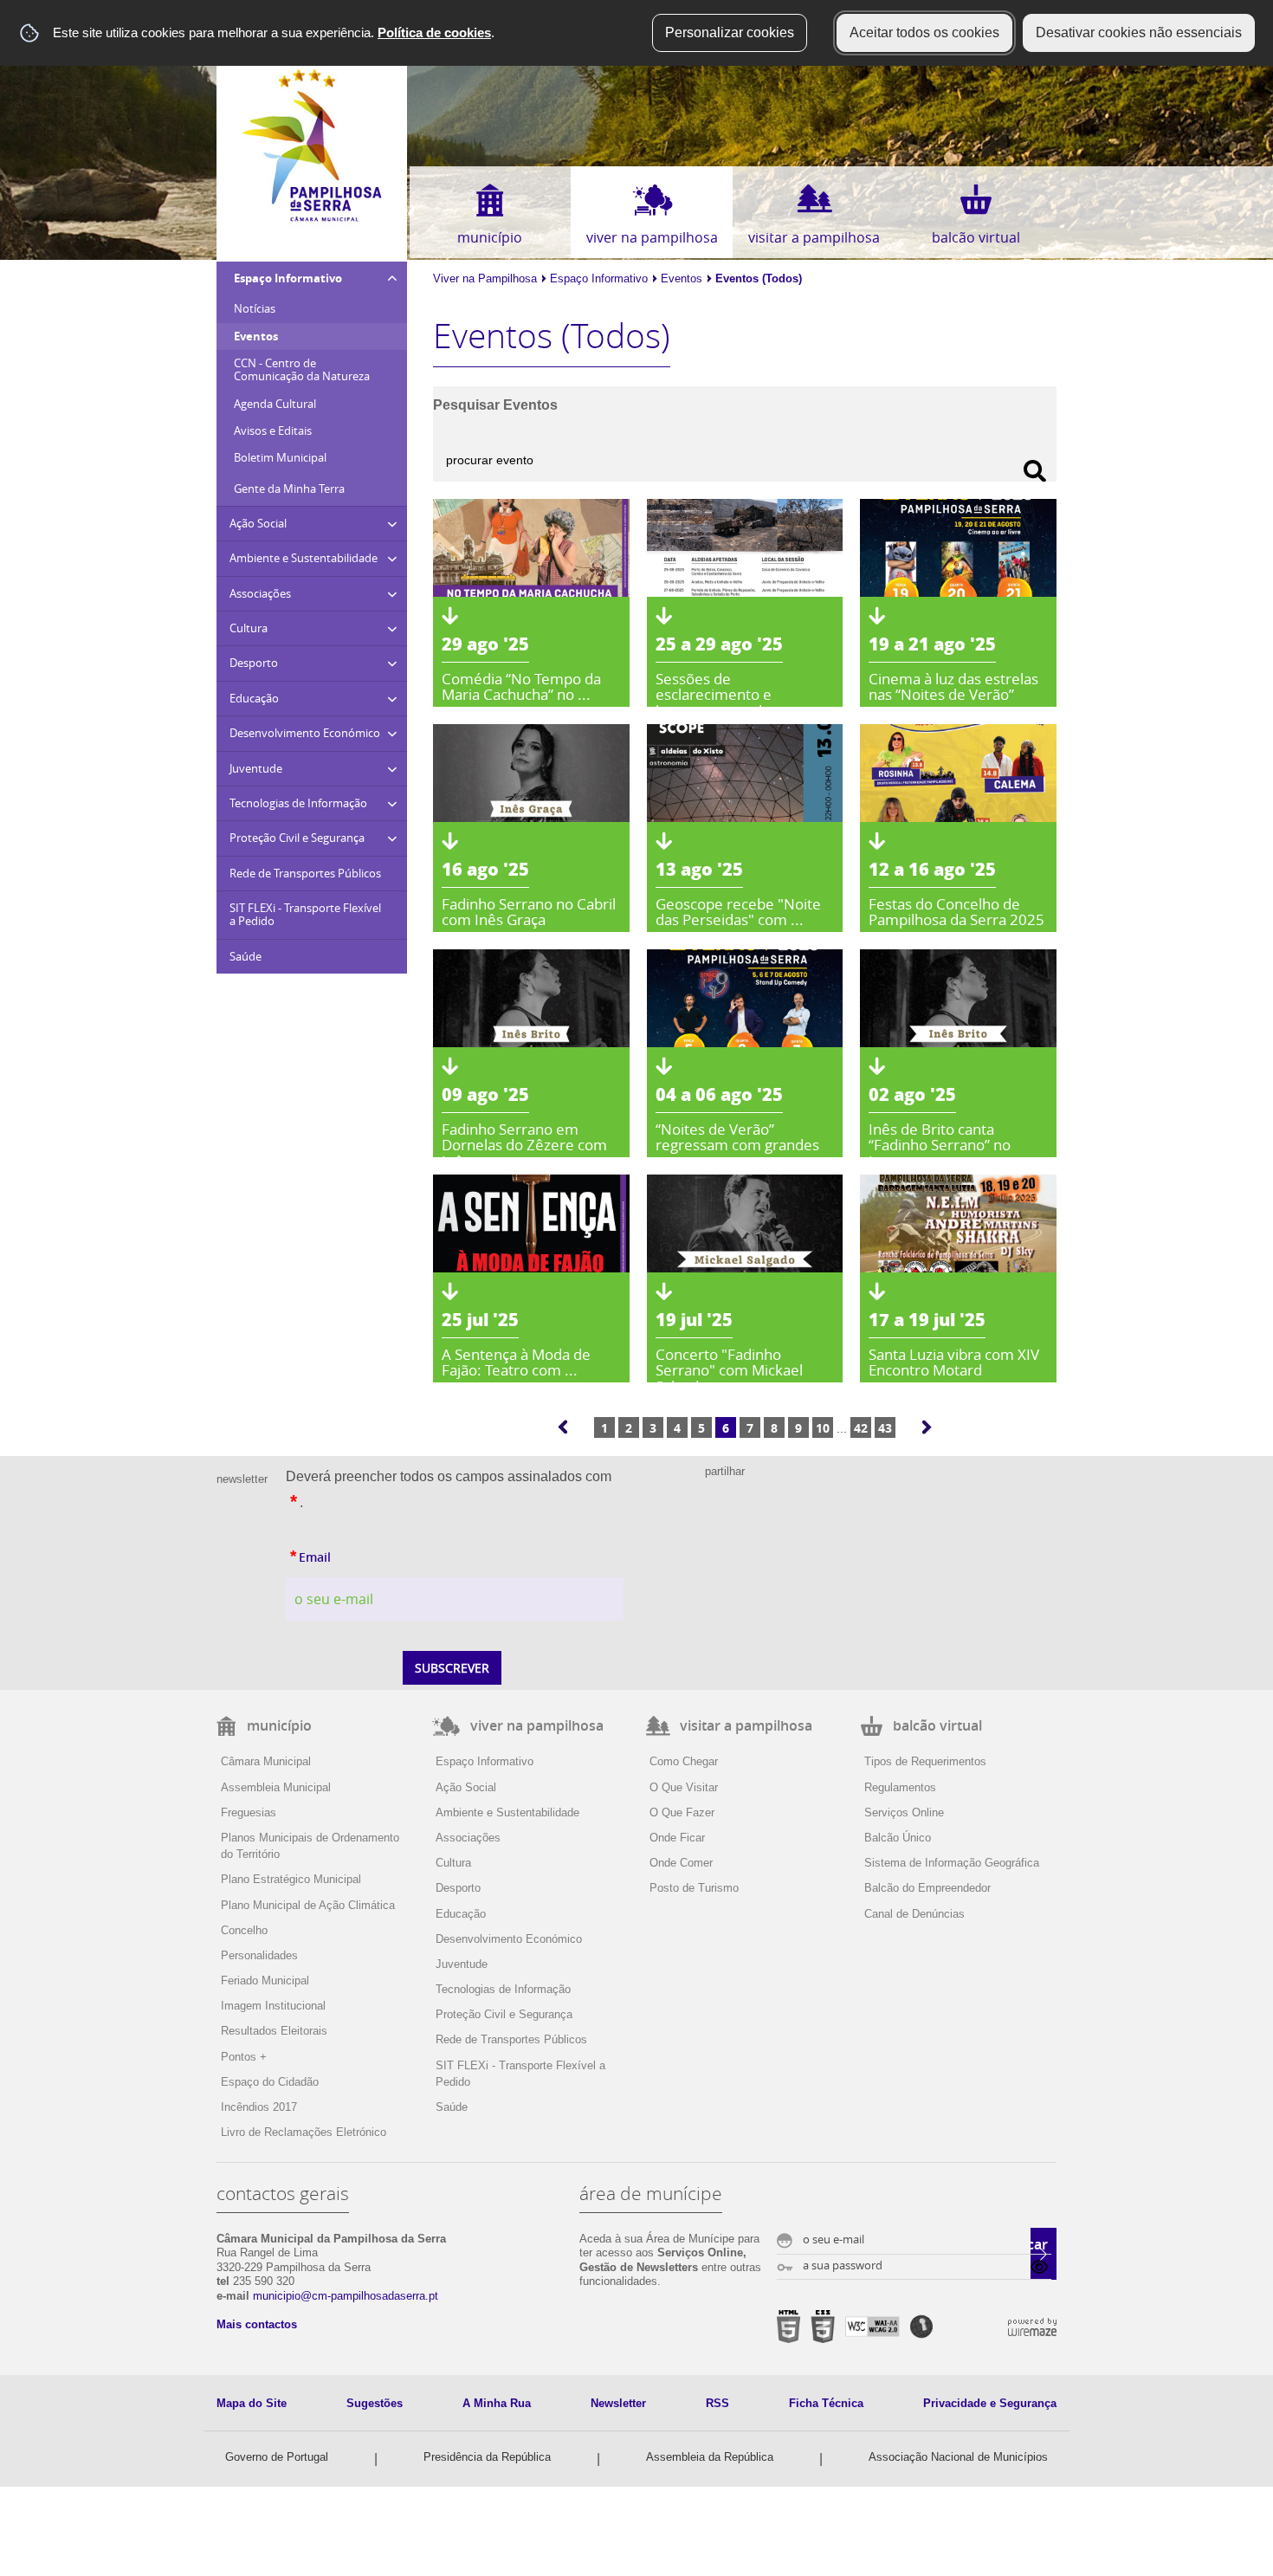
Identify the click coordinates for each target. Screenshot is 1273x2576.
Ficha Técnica (826, 2403)
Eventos (682, 278)
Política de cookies (434, 32)
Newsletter (618, 2403)
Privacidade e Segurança (990, 2403)
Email (349, 1555)
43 (885, 1428)
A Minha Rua (497, 2403)
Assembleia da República (710, 2457)
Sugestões (375, 2403)
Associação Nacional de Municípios (958, 2457)
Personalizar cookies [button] (730, 32)
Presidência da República (487, 2457)
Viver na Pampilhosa (485, 278)
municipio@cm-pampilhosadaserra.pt (346, 2296)
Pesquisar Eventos (495, 405)
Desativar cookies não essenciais (1139, 32)
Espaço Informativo (599, 278)
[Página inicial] (312, 218)
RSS (717, 2403)
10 (823, 1428)
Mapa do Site (252, 2403)
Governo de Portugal (277, 2457)
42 (861, 1428)
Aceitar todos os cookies (924, 32)
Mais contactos (257, 2324)
